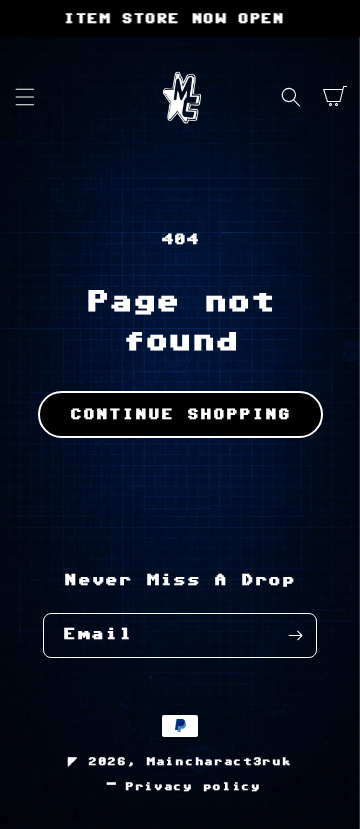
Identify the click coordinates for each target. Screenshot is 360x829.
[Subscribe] (295, 635)
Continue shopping (180, 414)
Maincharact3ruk (219, 761)
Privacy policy (193, 786)
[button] (25, 97)
